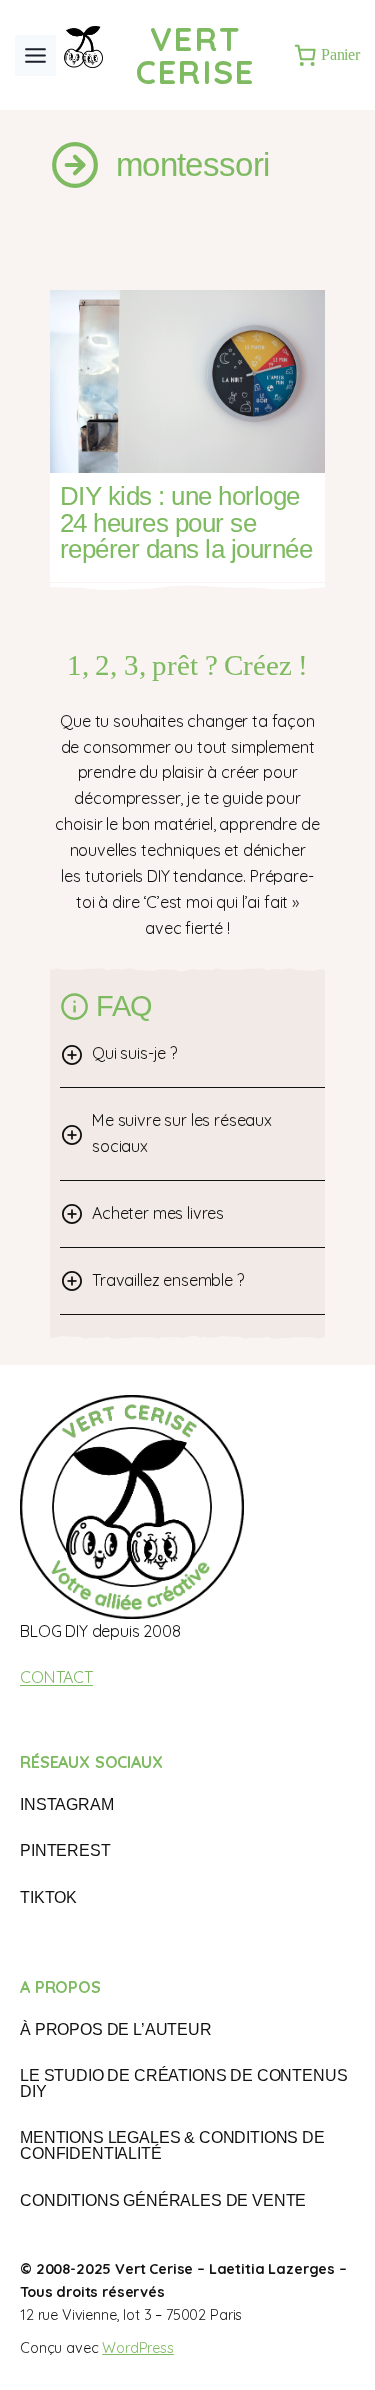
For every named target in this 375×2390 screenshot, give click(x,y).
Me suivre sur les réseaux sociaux (182, 1133)
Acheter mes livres (158, 1213)
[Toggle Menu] (35, 55)
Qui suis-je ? (135, 1053)
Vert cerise (196, 55)
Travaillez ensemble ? (168, 1280)
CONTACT (56, 1677)
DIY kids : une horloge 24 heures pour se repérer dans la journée (186, 522)
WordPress (138, 2348)
